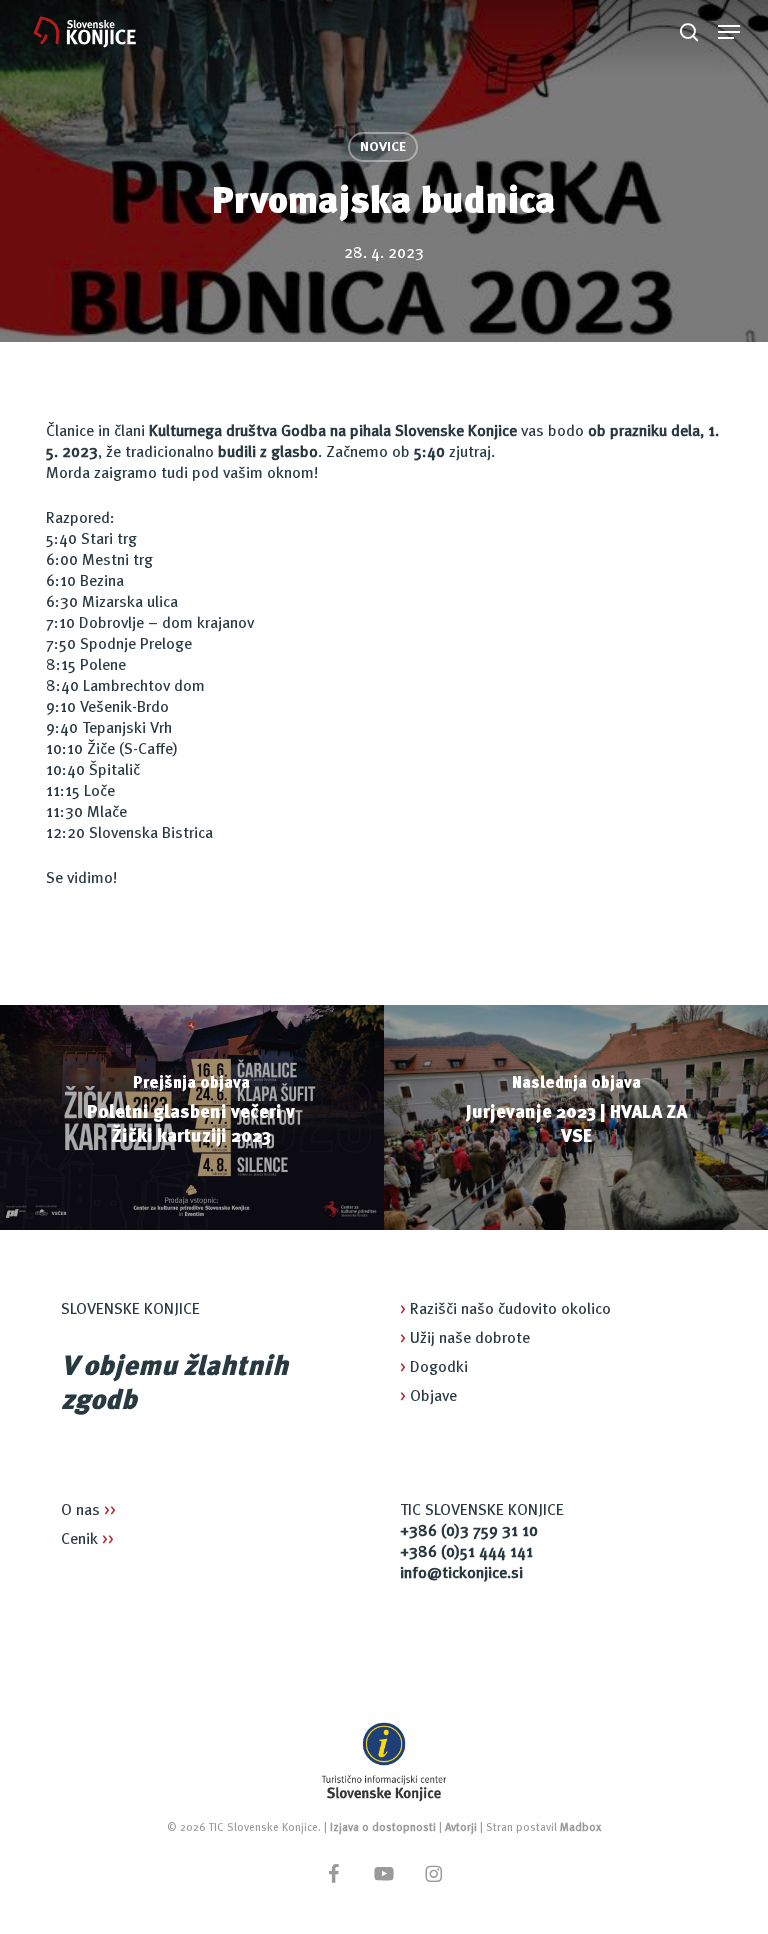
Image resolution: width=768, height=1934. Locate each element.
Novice (383, 147)
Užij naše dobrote (465, 1339)
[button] (729, 32)
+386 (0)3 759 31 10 (469, 1532)
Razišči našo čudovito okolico (505, 1310)
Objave (428, 1397)
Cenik (87, 1540)
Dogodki (434, 1368)
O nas (88, 1511)
